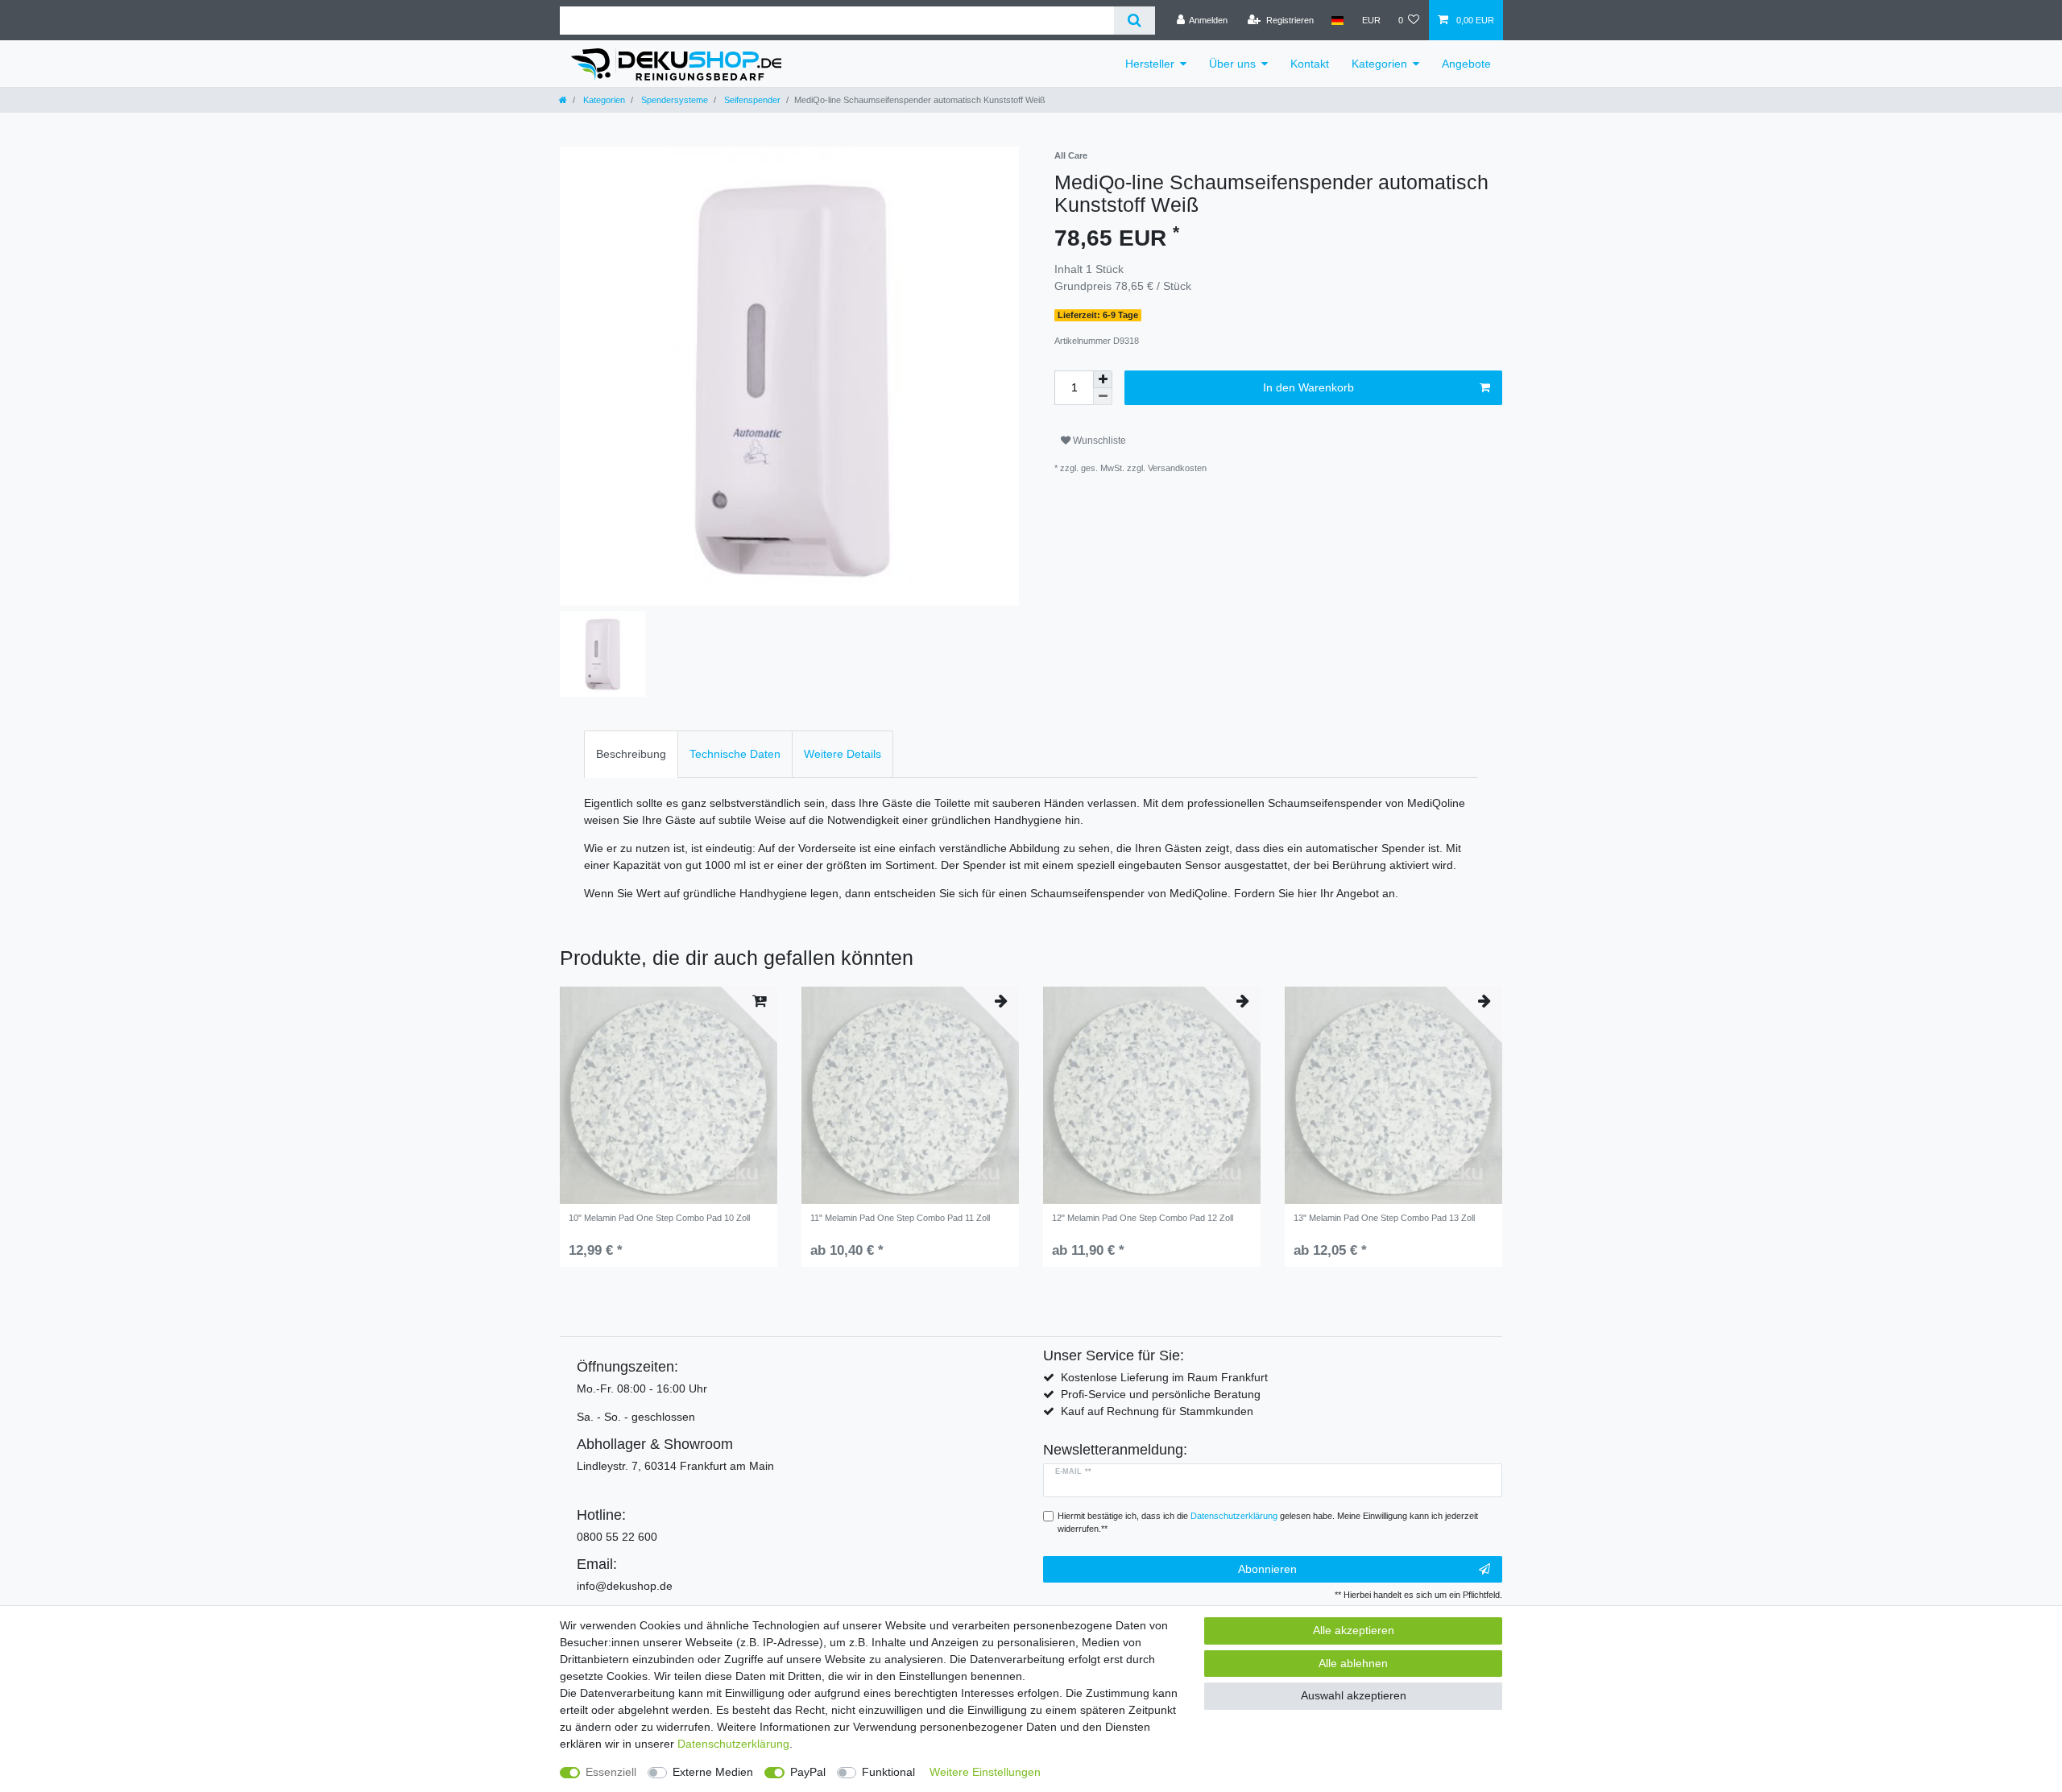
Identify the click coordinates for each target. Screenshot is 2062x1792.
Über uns (1232, 64)
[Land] (1337, 20)
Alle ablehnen (1353, 1663)
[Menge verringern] (1103, 397)
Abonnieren (1267, 1569)
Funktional (888, 1772)
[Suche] (1135, 21)
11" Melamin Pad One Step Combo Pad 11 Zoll (900, 1218)
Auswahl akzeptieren (1354, 1695)
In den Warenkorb (1308, 387)
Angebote (1466, 64)
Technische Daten (735, 754)
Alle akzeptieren (1354, 1630)
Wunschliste (1098, 441)
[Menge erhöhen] (1103, 379)
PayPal (808, 1772)
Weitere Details (843, 754)
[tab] (631, 754)
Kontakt (1310, 64)
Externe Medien (713, 1772)
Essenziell (611, 1772)
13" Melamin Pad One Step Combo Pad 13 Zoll (1384, 1218)
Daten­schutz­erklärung (733, 1744)
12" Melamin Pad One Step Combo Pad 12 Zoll (1143, 1218)
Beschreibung (631, 754)
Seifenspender (751, 100)
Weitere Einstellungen (985, 1772)
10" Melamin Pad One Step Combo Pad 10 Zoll (659, 1218)
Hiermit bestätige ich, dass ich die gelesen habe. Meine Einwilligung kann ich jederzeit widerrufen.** (1268, 1523)
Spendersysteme (673, 100)
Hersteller (1150, 64)
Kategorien (1379, 64)
